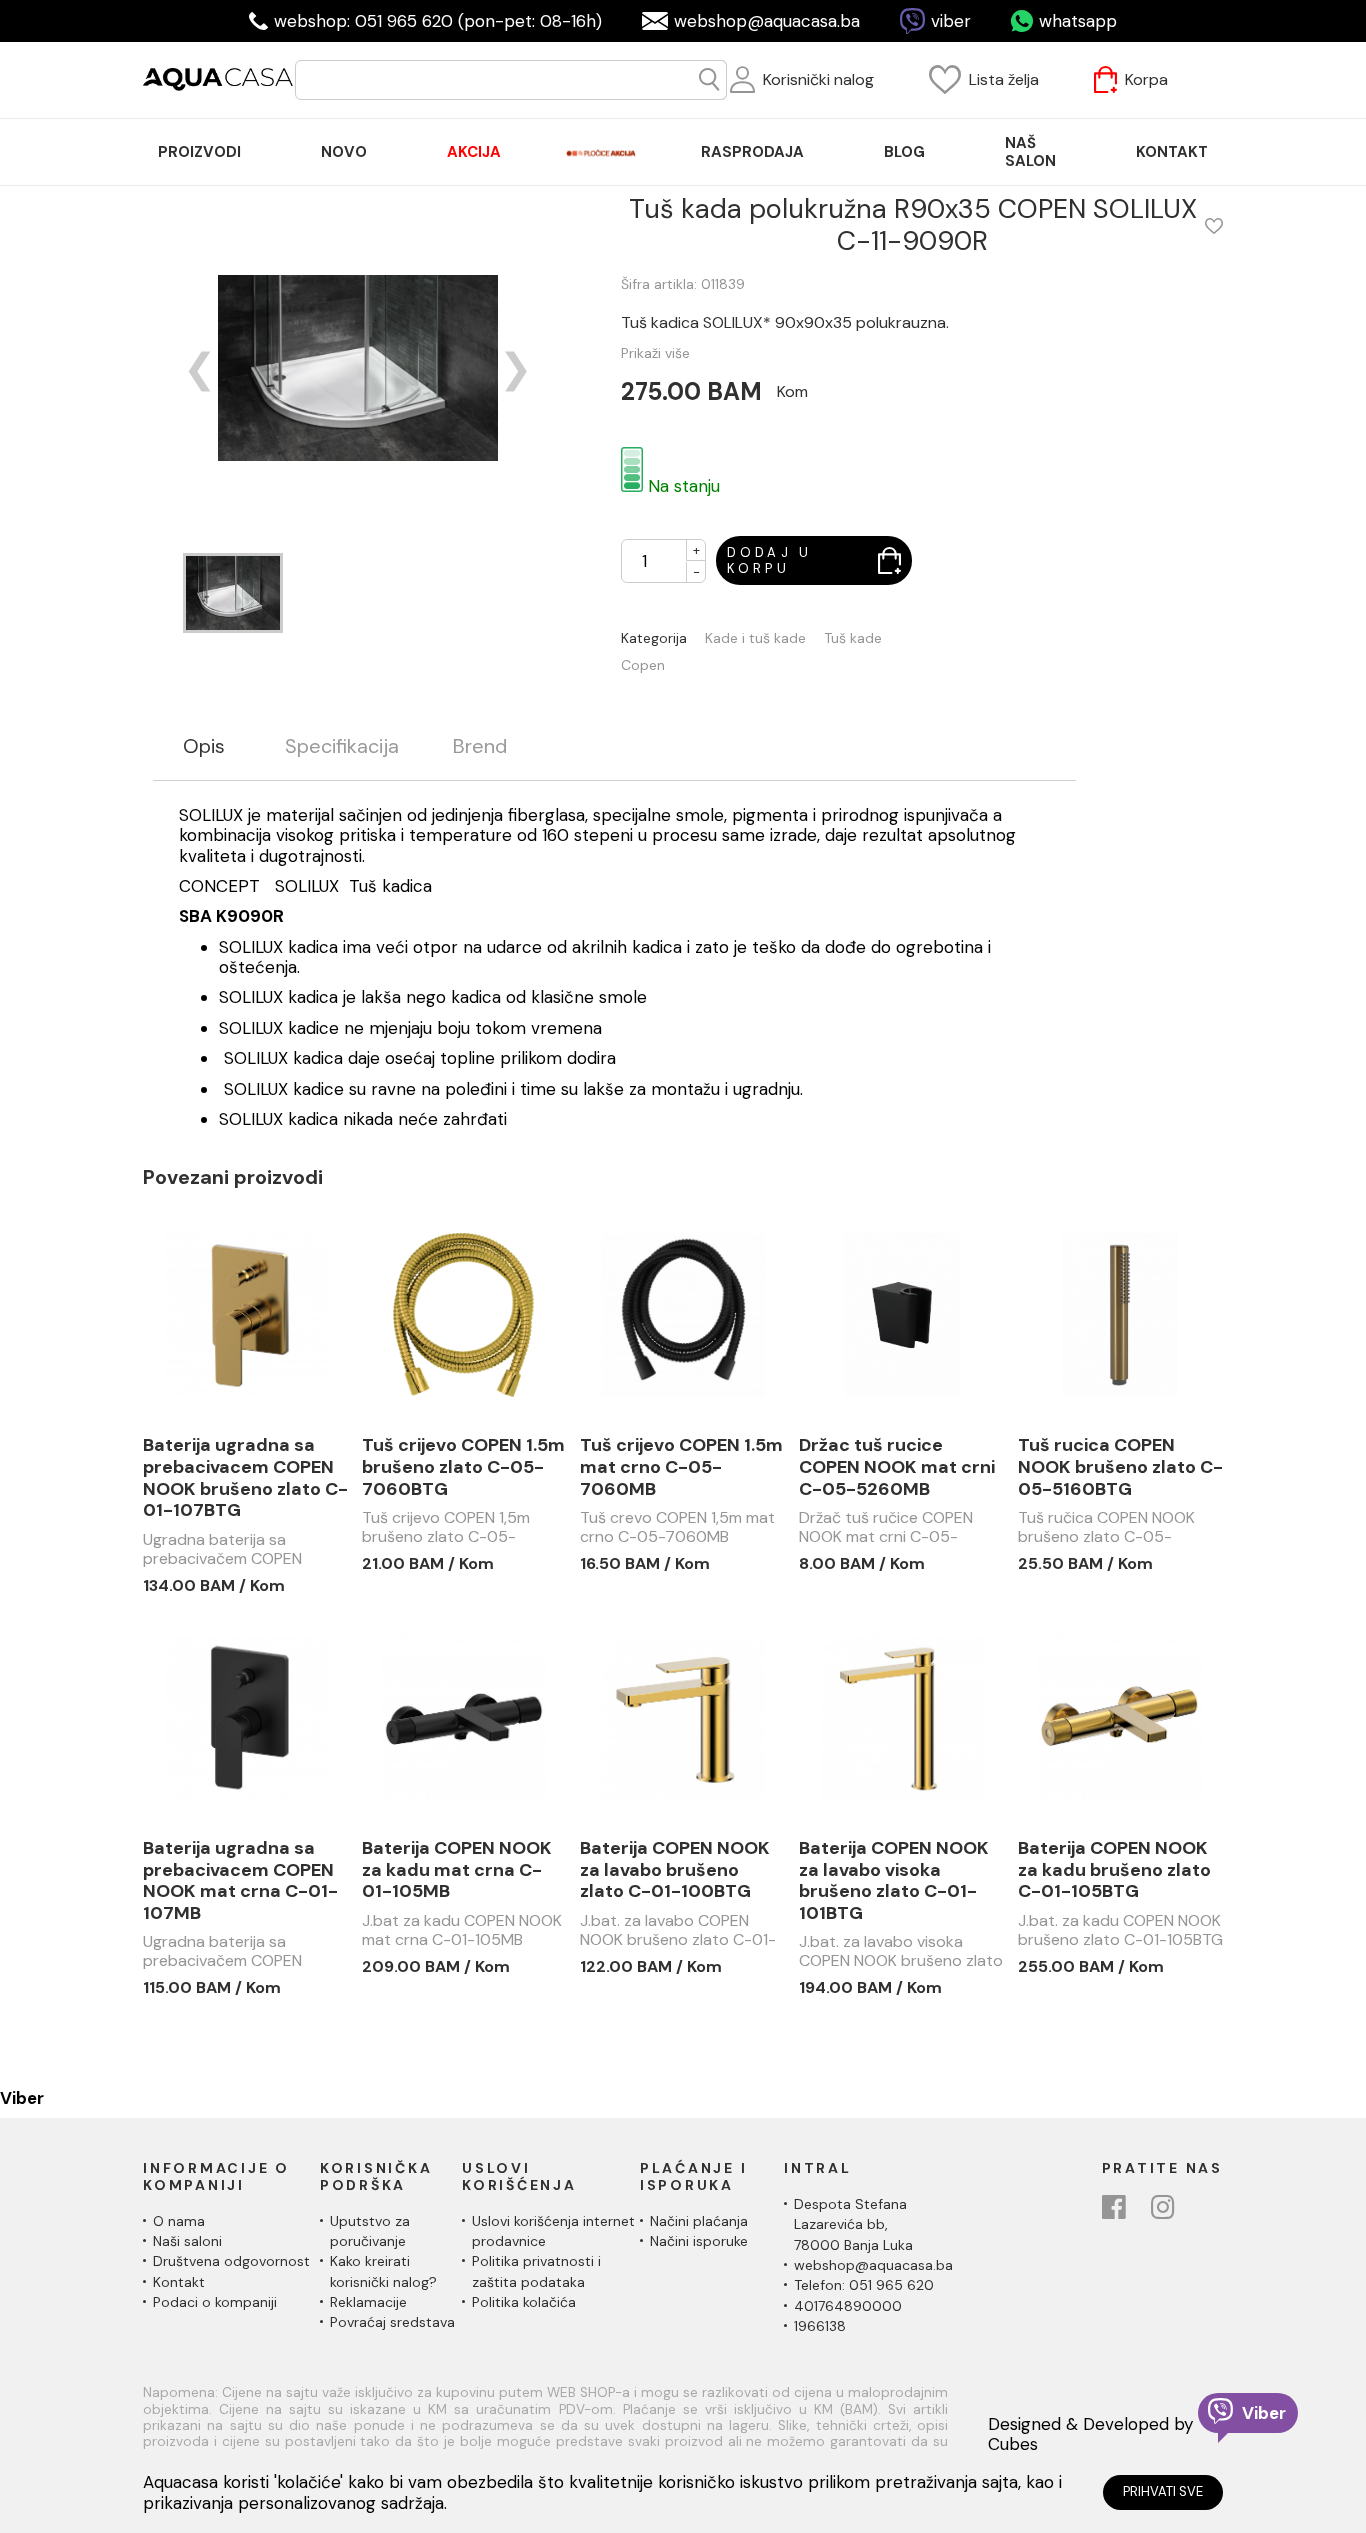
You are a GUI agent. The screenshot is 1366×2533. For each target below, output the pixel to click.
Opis (204, 746)
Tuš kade (853, 638)
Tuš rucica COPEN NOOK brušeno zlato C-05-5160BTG (1120, 1467)
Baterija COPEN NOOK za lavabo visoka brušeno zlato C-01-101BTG (894, 1881)
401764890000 (848, 2306)
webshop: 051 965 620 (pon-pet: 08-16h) (438, 21)
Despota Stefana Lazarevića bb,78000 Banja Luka (853, 2224)
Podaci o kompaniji (215, 2302)
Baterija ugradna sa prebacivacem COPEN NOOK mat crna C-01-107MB (240, 1881)
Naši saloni (187, 2241)
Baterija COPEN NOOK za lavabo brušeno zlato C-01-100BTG (675, 1870)
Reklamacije (368, 2302)
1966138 (820, 2326)
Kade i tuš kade (755, 638)
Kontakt (179, 2282)
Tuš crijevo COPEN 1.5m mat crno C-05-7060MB (681, 1467)
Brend (480, 746)
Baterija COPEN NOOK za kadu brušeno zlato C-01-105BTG (1114, 1870)
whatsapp (1078, 21)
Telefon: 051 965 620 (864, 2285)
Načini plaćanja (699, 2221)
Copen (643, 665)
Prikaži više (655, 353)
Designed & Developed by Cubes (1090, 2434)
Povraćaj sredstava (392, 2322)
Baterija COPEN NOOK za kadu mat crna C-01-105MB (457, 1870)
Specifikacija (342, 746)
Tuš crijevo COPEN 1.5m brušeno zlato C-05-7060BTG (463, 1467)
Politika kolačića (524, 2302)
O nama (179, 2221)
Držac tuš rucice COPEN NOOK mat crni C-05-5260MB (897, 1467)
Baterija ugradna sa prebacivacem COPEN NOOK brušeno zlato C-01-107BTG (245, 1478)
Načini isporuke (699, 2241)
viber (951, 21)
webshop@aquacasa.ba (767, 21)
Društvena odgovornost (231, 2261)
